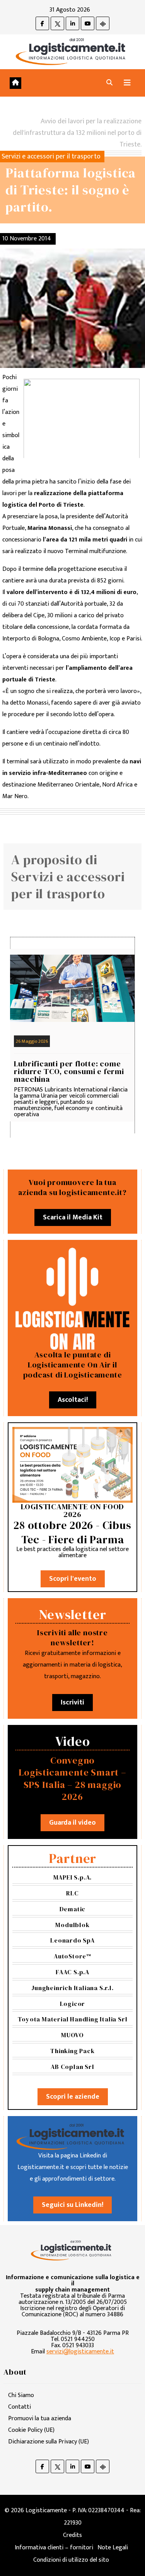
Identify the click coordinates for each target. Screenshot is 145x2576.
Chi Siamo (21, 2395)
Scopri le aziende (73, 2097)
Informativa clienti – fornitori (54, 2548)
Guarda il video (72, 1823)
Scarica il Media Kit (73, 1217)
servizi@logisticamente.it (80, 2352)
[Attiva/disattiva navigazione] (127, 83)
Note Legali (113, 2548)
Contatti (20, 2407)
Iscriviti (72, 1703)
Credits (72, 2535)
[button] (109, 83)
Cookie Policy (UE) (31, 2430)
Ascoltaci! (73, 1400)
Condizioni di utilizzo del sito (71, 2560)
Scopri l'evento (73, 1579)
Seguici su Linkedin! (72, 2205)
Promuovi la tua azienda (40, 2419)
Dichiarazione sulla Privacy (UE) (49, 2442)
